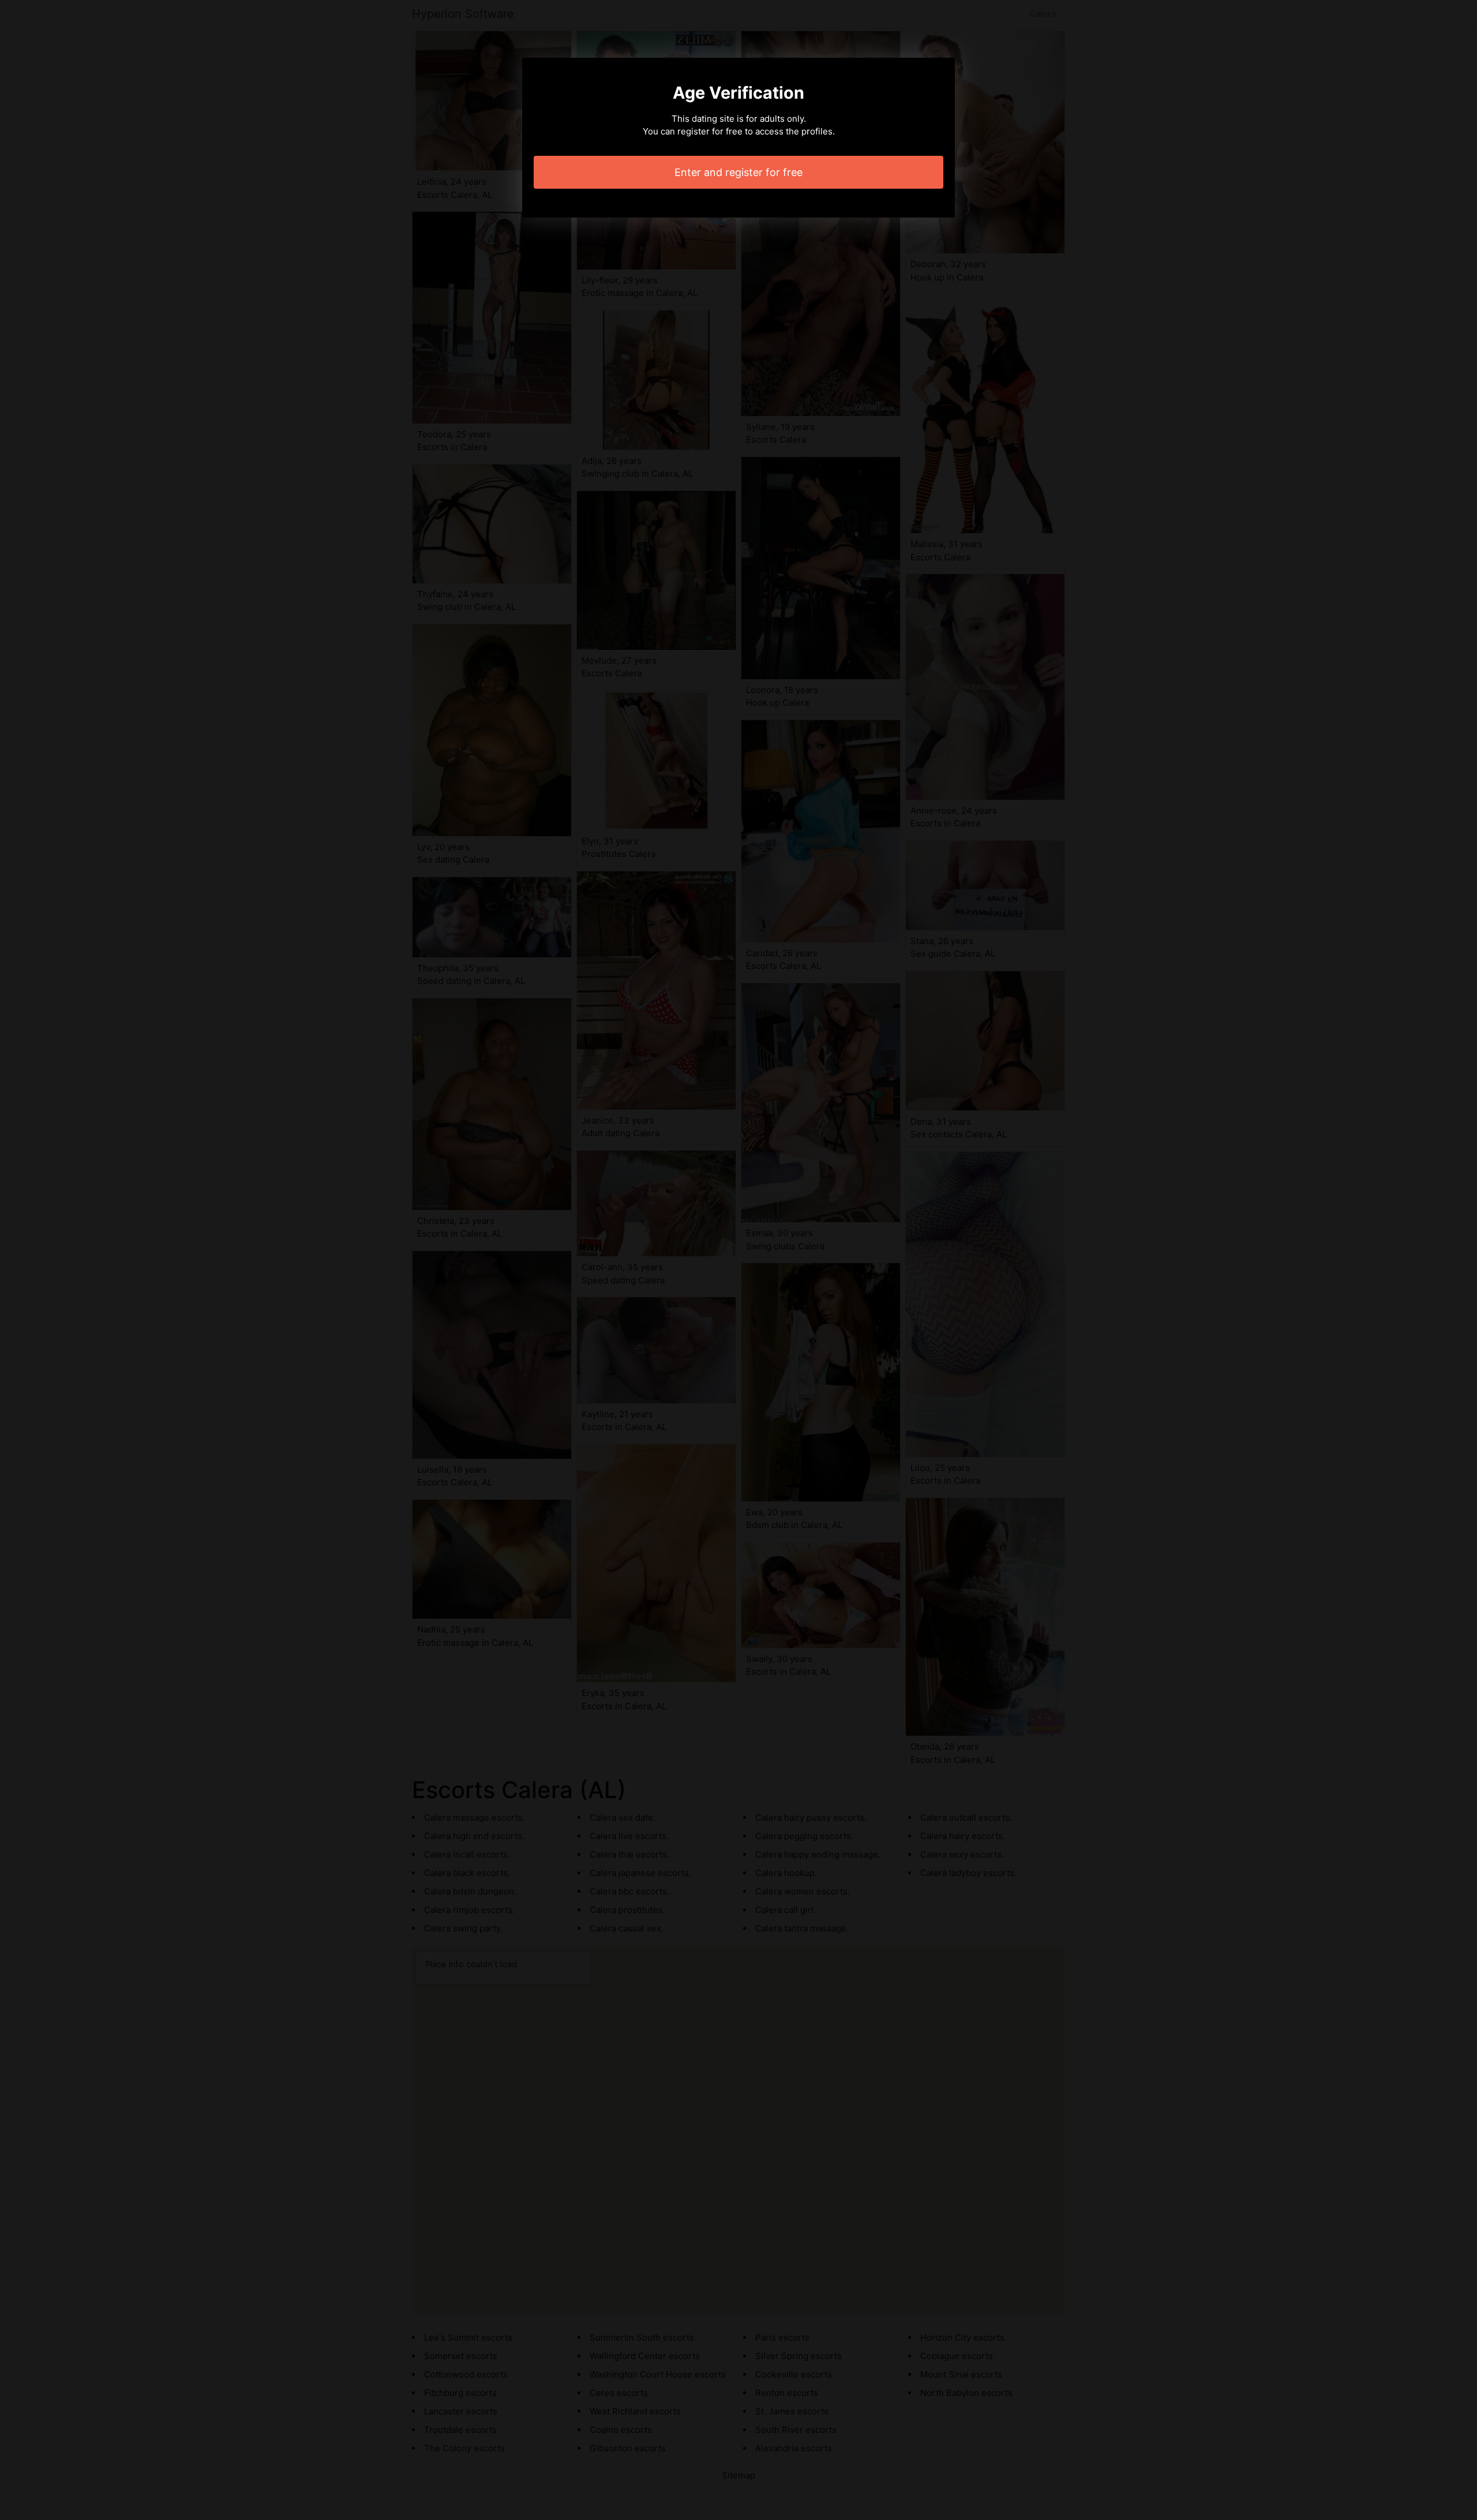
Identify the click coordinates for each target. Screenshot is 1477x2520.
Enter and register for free (738, 172)
